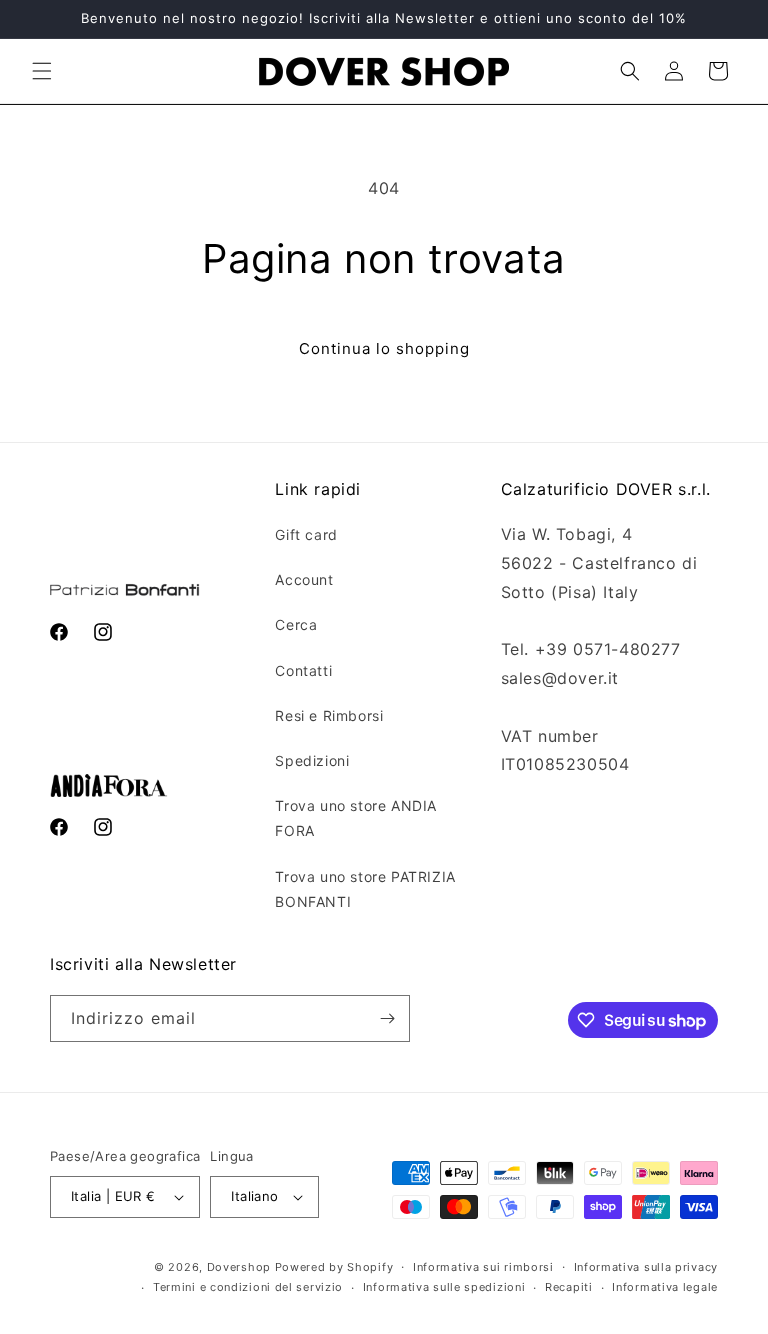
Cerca (296, 624)
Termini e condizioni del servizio (248, 1287)
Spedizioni (312, 760)
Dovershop (239, 1267)
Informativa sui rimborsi (483, 1267)
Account (304, 579)
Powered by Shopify (334, 1267)
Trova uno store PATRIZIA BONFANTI (365, 889)
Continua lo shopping (384, 348)
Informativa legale (665, 1287)
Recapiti (569, 1287)
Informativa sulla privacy (646, 1267)
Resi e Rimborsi (329, 715)
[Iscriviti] (387, 1018)
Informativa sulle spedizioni (444, 1287)
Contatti (303, 670)
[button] (42, 71)
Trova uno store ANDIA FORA (356, 818)
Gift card (306, 534)
